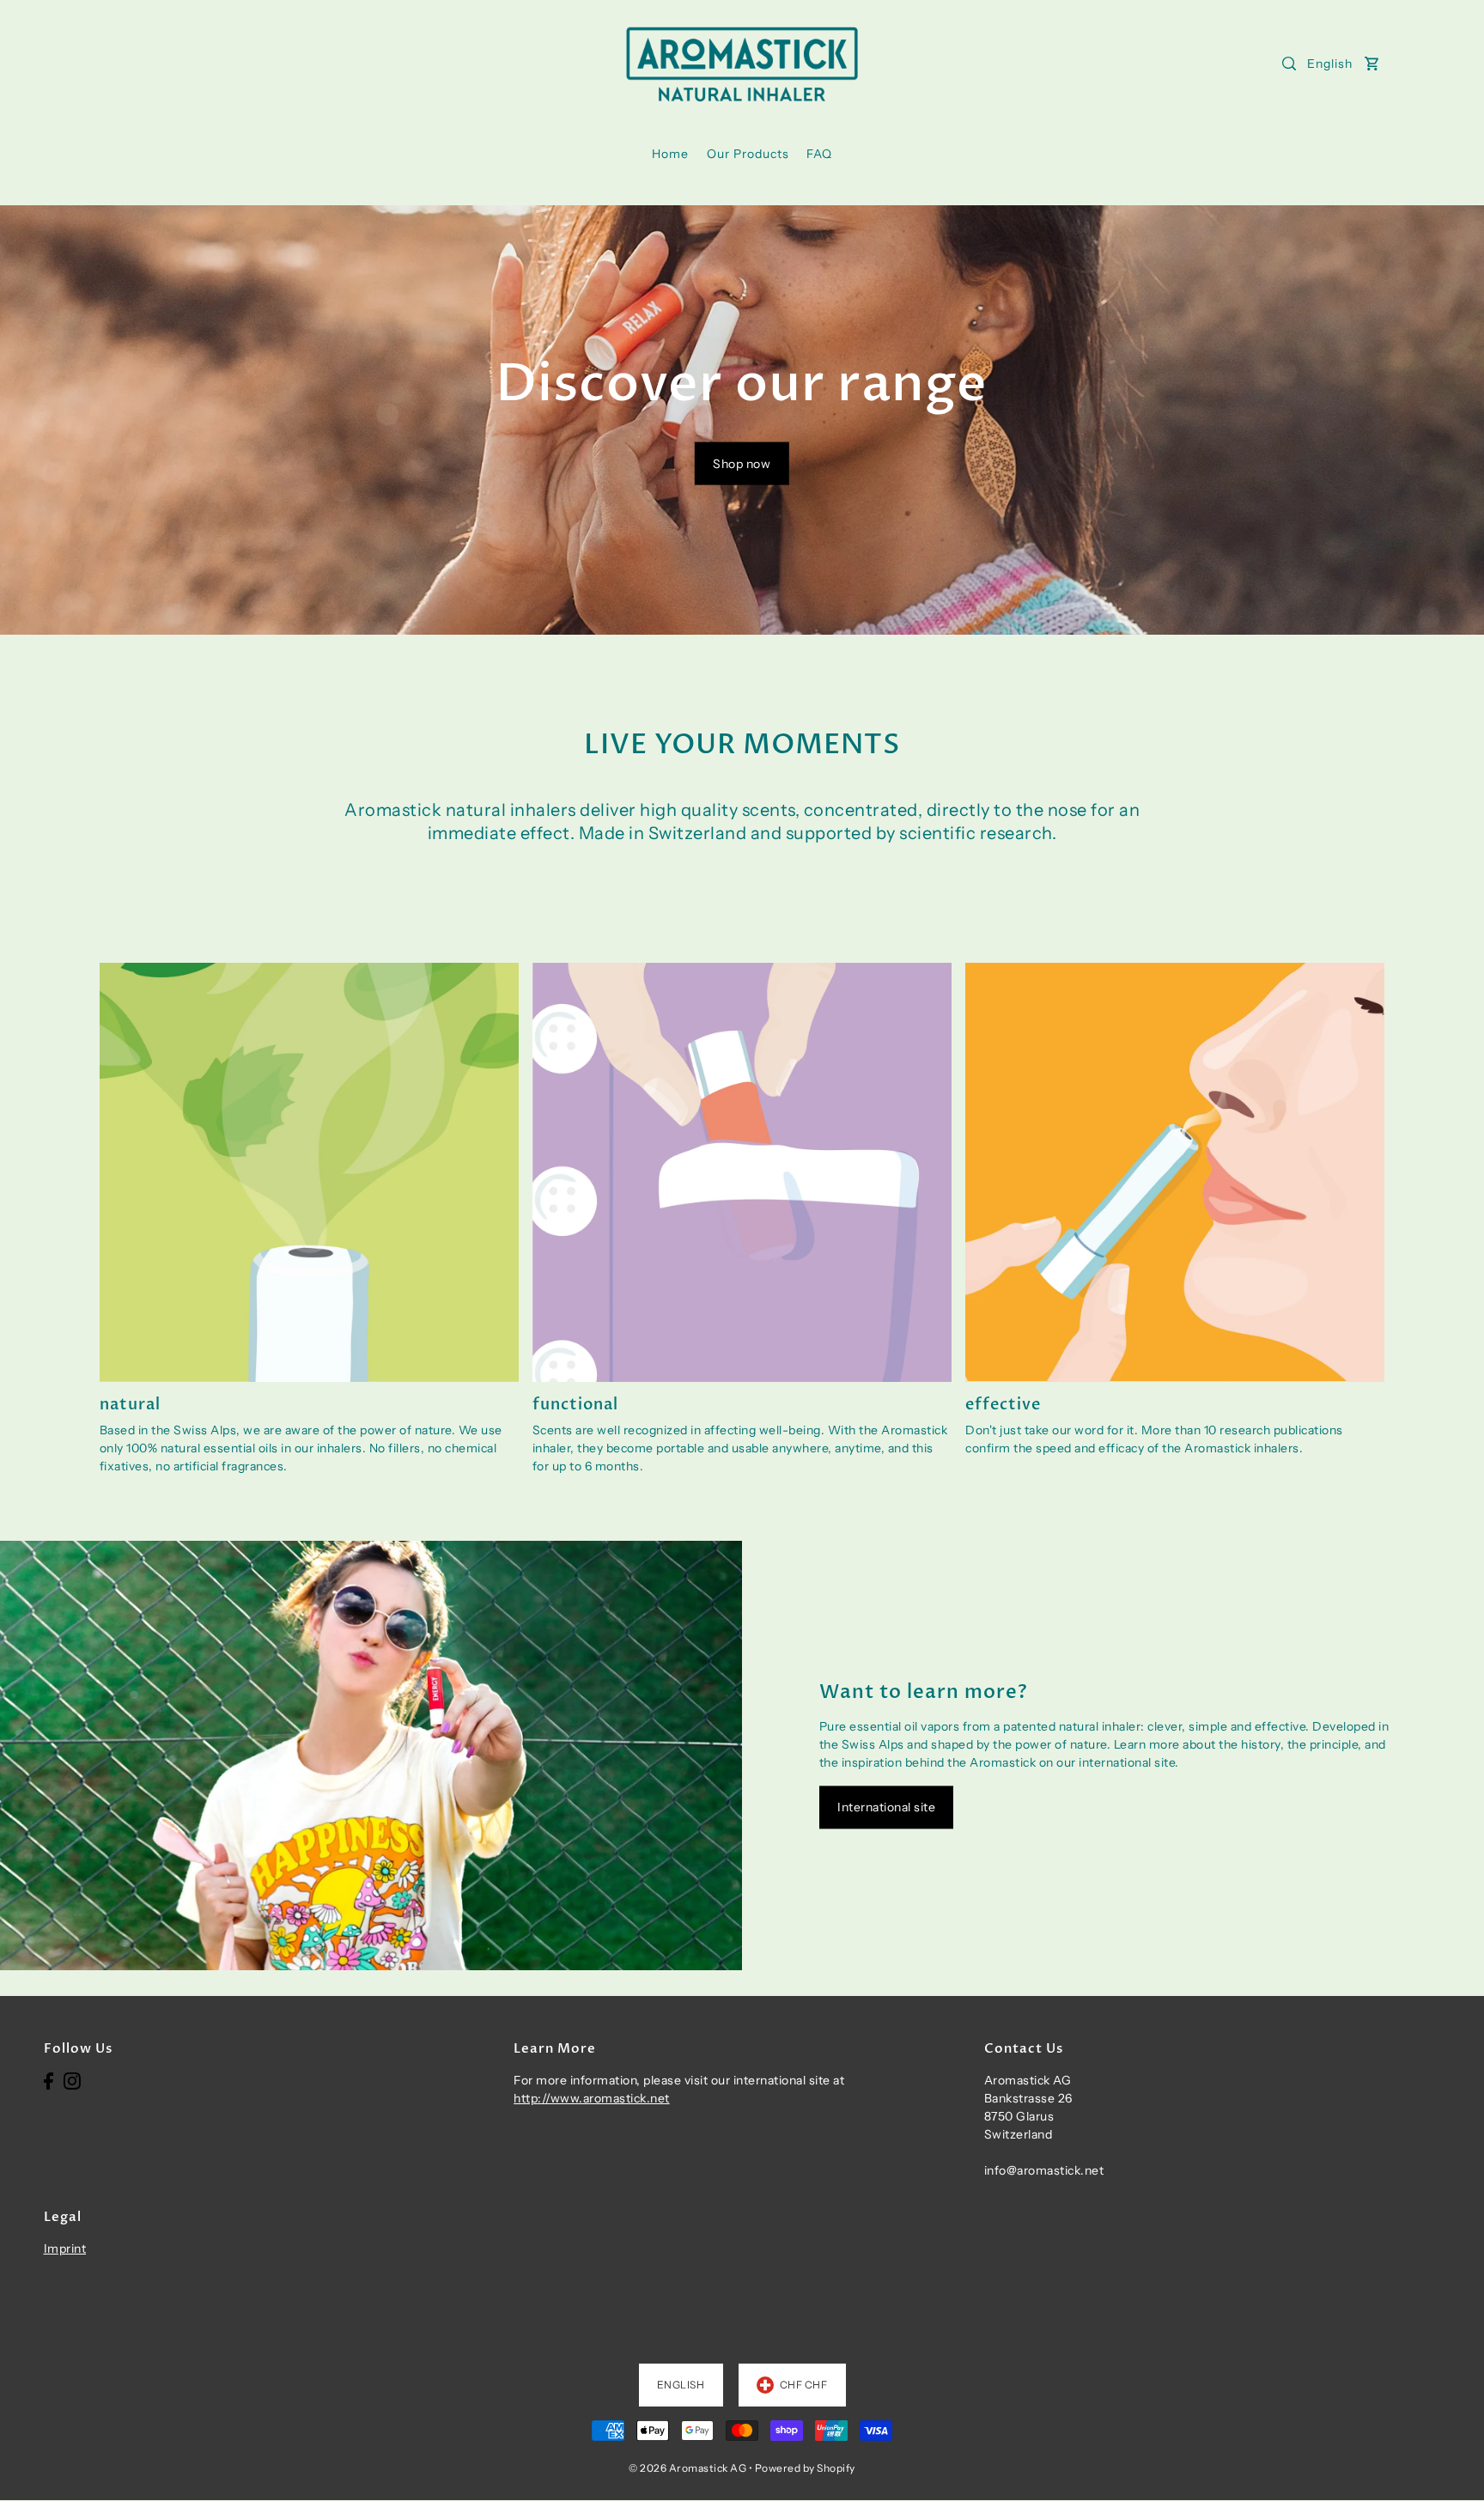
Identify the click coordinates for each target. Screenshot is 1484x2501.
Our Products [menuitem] (748, 154)
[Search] (1289, 64)
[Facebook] (49, 2081)
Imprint (65, 2248)
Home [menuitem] (670, 154)
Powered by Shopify (805, 2468)
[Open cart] (1372, 64)
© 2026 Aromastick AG (687, 2468)
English (1330, 64)
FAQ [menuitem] (819, 154)
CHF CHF (804, 2385)
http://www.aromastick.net (592, 2098)
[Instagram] (72, 2081)
